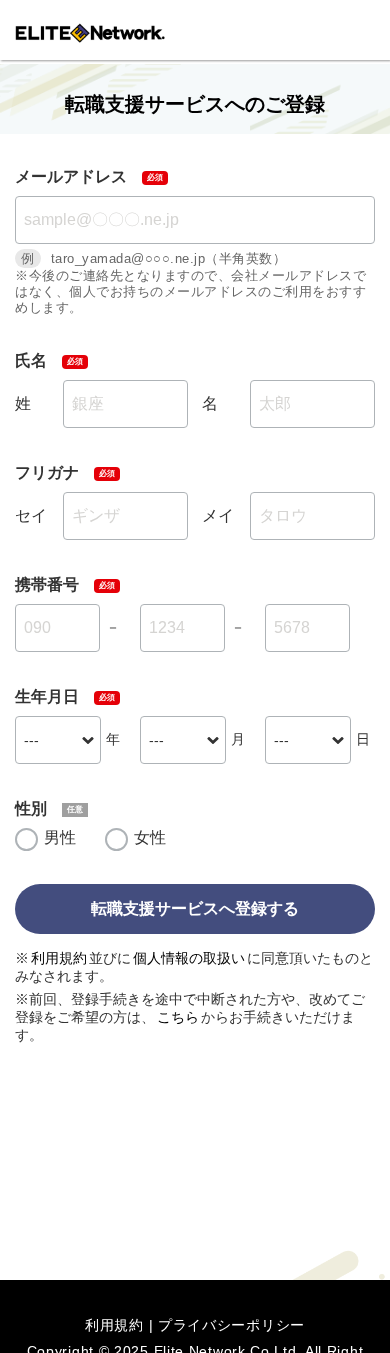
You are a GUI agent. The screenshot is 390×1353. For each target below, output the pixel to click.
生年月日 (47, 696)
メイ (218, 515)
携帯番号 (47, 584)
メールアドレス (71, 176)
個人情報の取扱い (189, 958)
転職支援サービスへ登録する (195, 908)
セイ (31, 515)
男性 (60, 837)
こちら (178, 1017)
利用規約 (59, 958)
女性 (150, 837)
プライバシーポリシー (231, 1325)
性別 (31, 808)
